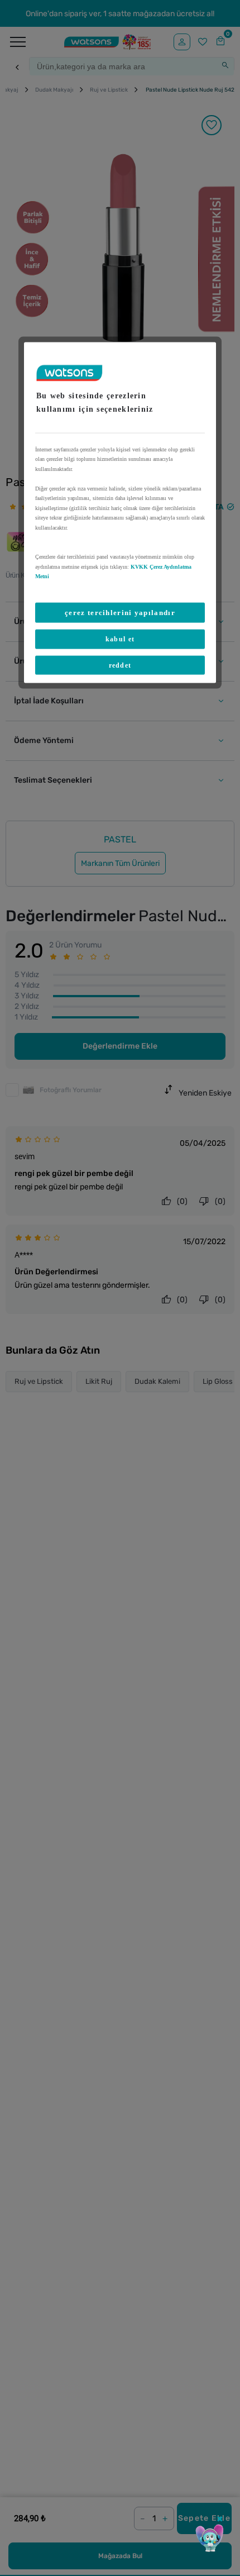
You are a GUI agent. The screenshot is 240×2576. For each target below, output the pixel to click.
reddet (120, 665)
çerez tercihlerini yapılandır (120, 612)
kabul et (120, 639)
